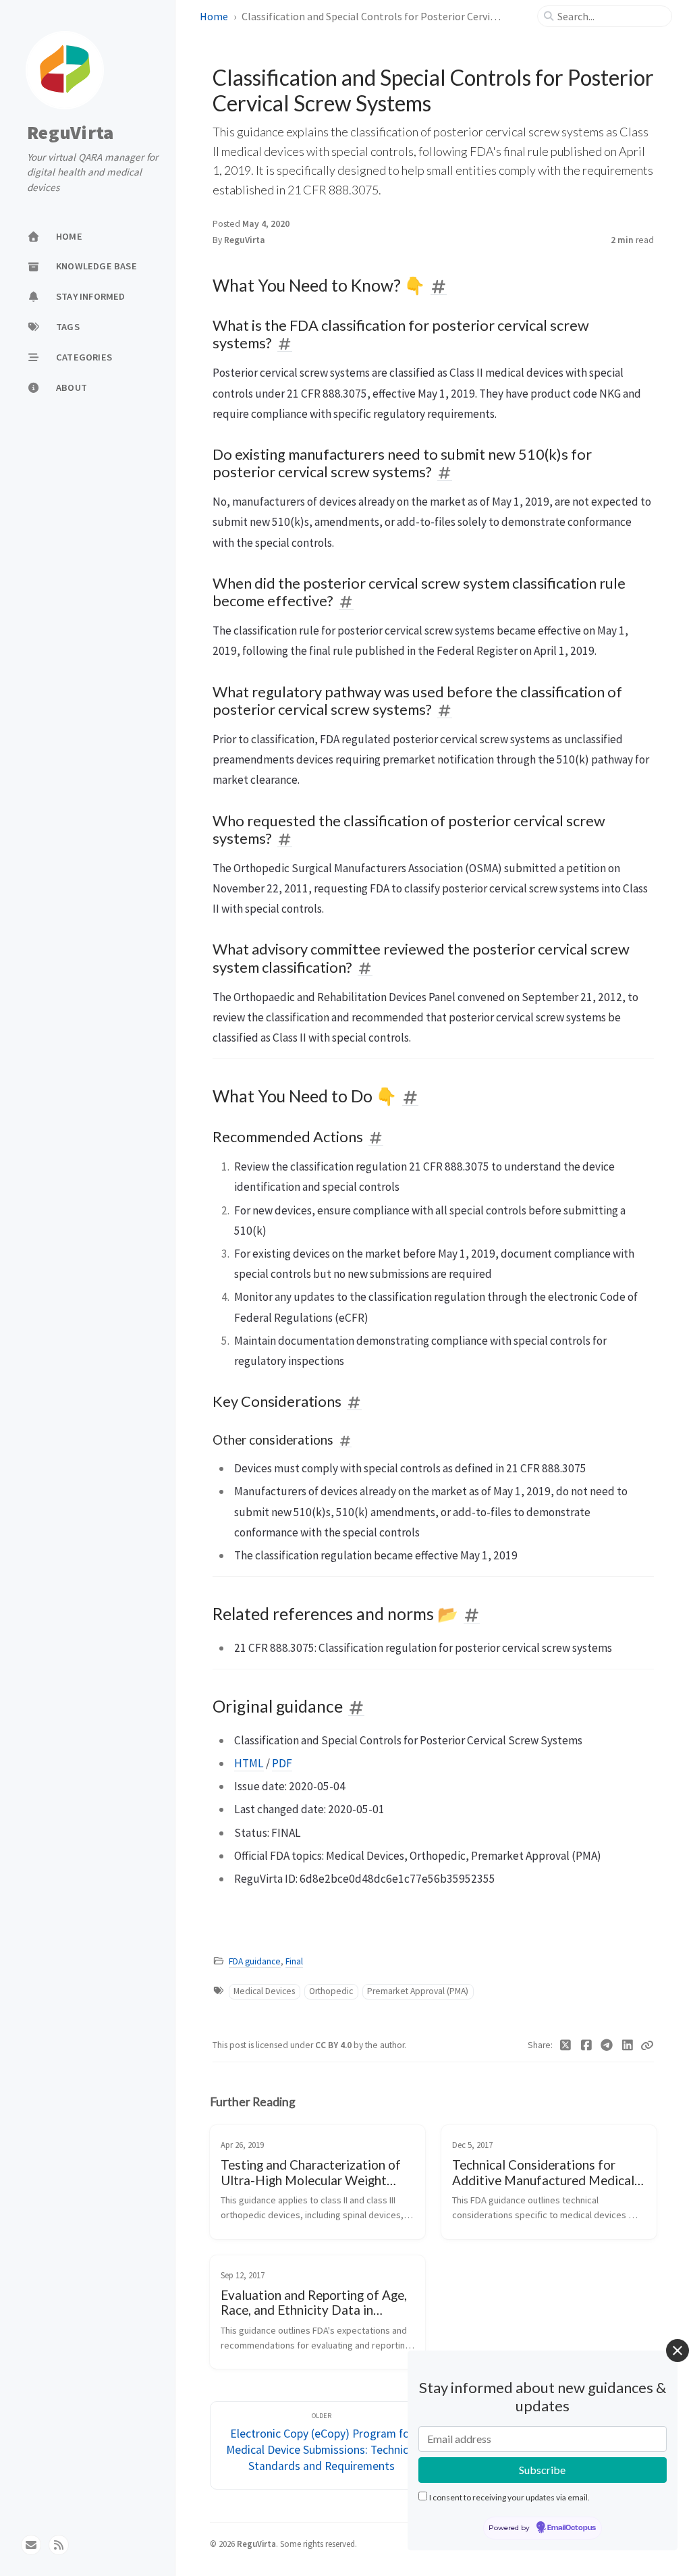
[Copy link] (647, 2045)
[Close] (678, 2351)
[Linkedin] (628, 2045)
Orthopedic (331, 1991)
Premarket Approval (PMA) (418, 1991)
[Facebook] (587, 2045)
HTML (249, 1763)
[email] (31, 2545)
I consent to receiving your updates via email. (509, 2497)
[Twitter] (566, 2045)
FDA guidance (255, 1961)
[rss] (59, 2545)
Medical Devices (264, 1991)
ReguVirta (70, 133)
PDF (282, 1763)
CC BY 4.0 (334, 2045)
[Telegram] (607, 2045)
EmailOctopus (572, 2528)
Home (214, 16)
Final (294, 1961)
